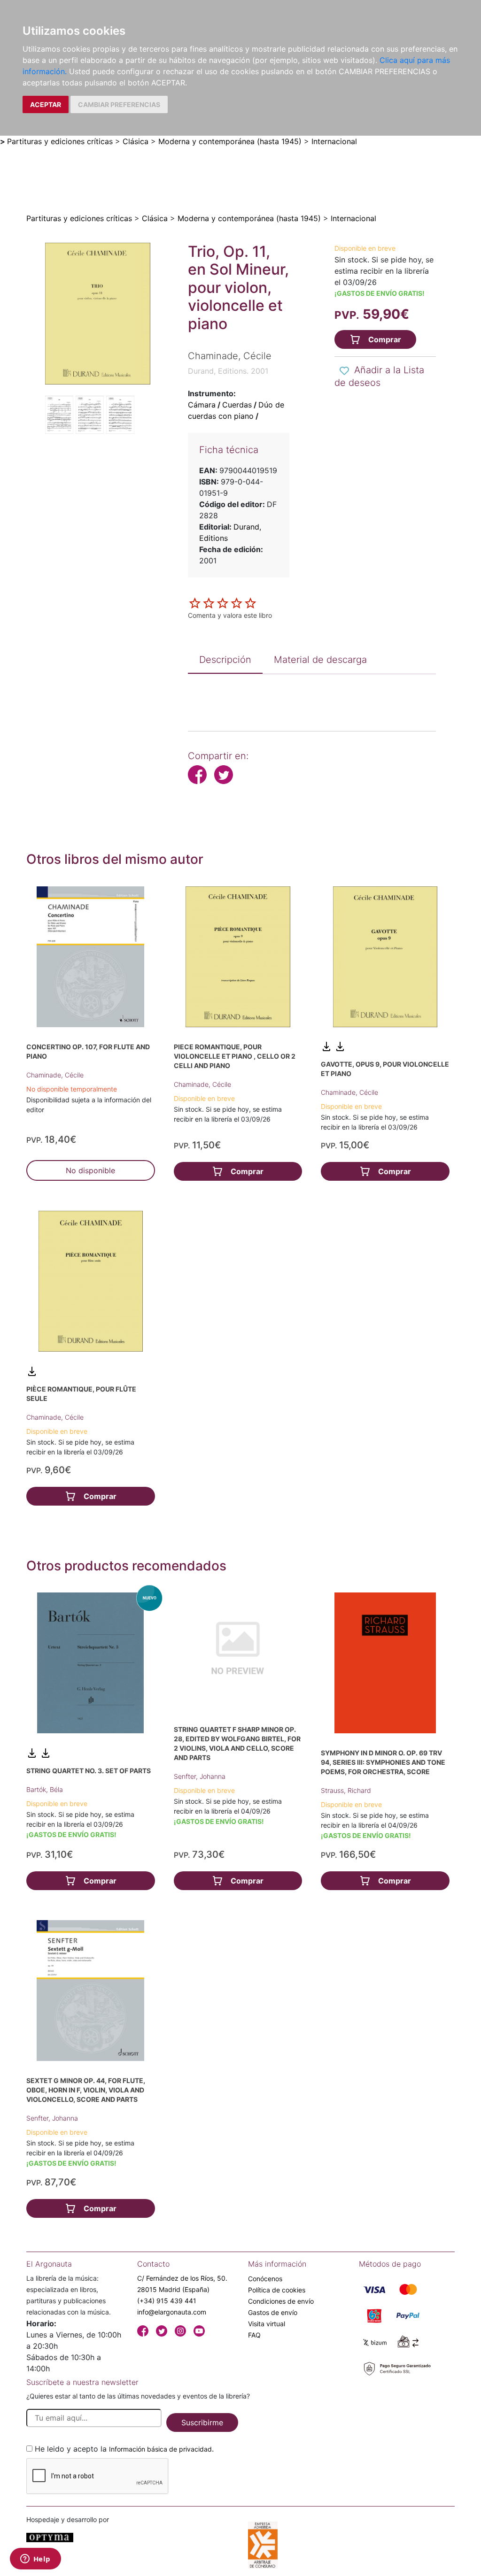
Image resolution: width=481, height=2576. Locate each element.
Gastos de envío (273, 2312)
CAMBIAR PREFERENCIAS (119, 104)
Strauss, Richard (346, 1790)
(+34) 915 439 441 (167, 2301)
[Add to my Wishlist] (344, 371)
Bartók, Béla (45, 1789)
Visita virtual (267, 2324)
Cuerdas (237, 405)
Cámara (202, 405)
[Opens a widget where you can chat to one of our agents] (35, 2560)
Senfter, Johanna (200, 1776)
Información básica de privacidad (160, 2449)
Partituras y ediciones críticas (60, 141)
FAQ (254, 2335)
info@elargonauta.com (172, 2312)
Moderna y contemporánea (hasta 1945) (230, 141)
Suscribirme (202, 2422)
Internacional (334, 141)
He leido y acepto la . (124, 2449)
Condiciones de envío (281, 2301)
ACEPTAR (46, 104)
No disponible (90, 1170)
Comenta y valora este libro (230, 615)
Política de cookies (277, 2290)
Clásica (136, 141)
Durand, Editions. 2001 (228, 371)
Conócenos (265, 2279)
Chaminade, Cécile (55, 1075)
